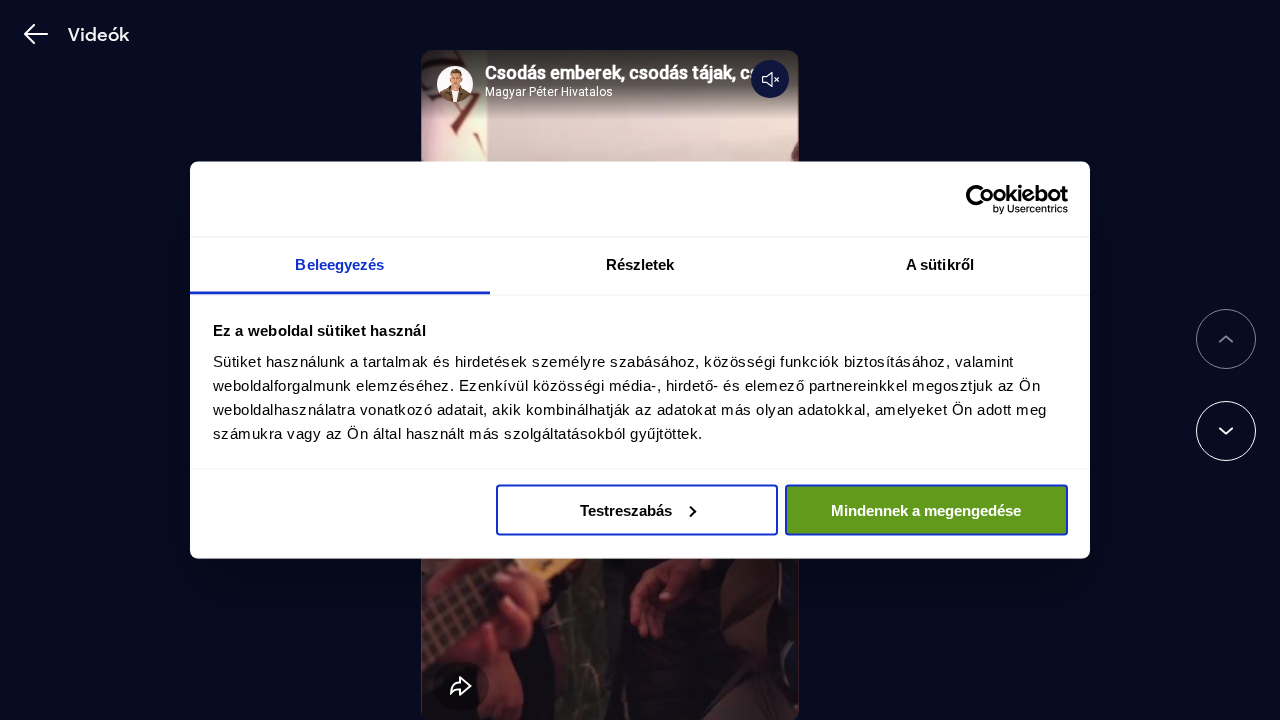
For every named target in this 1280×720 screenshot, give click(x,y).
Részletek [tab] (640, 264)
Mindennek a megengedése (926, 509)
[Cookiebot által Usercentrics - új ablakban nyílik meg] (980, 199)
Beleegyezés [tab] (339, 264)
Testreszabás (626, 509)
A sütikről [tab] (940, 264)
